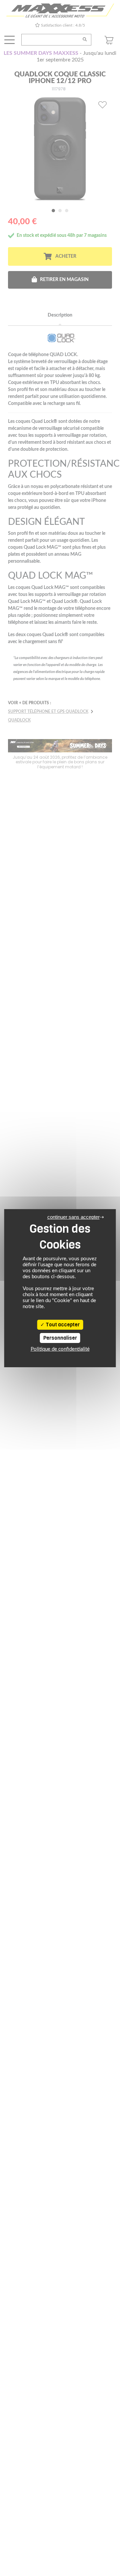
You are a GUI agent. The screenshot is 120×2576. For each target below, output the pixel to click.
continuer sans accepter (73, 1217)
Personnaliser (60, 1338)
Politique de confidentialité (60, 1349)
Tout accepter (62, 1325)
